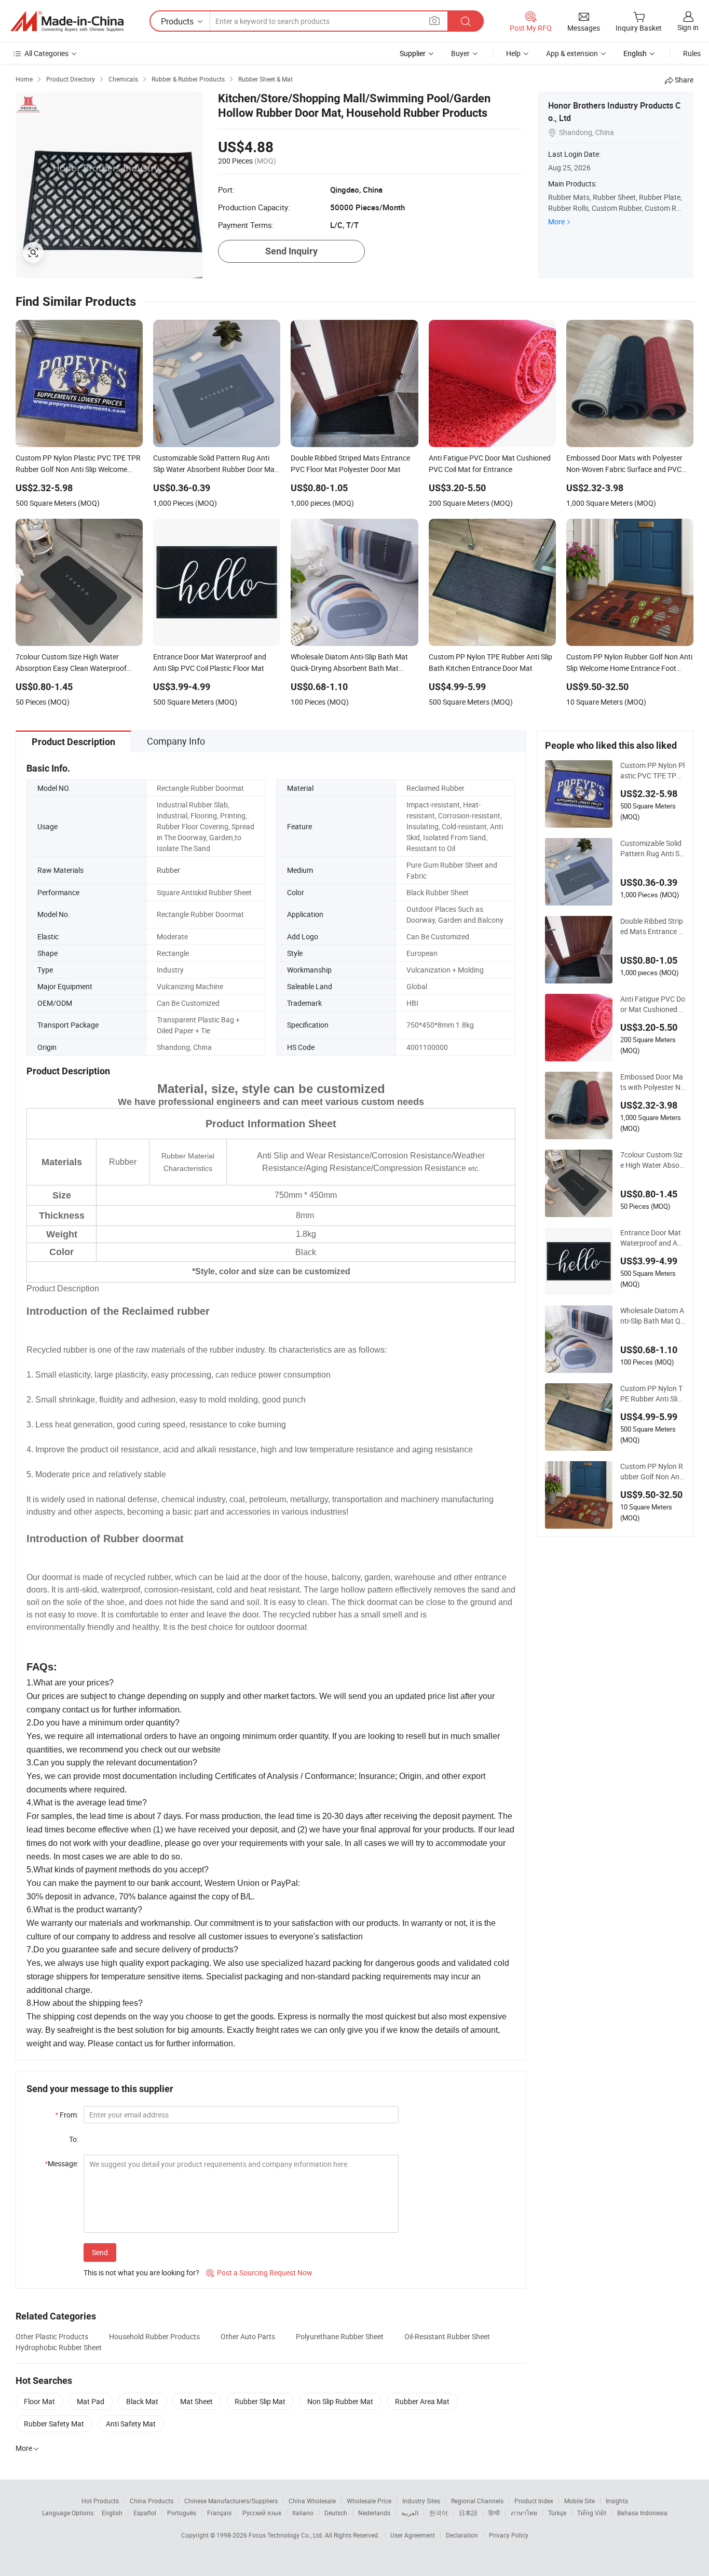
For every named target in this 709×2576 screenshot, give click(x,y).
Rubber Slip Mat (260, 2401)
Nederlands (374, 2513)
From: (67, 2115)
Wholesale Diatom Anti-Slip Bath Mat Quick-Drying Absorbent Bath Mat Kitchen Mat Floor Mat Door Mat (652, 1316)
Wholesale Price (369, 2501)
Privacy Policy (509, 2535)
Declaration (462, 2535)
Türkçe (557, 2513)
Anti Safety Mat (131, 2424)
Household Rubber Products (154, 2336)
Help (513, 53)
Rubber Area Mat (422, 2401)
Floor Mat (39, 2401)
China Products (152, 2501)
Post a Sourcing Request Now (259, 2272)
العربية (410, 2513)
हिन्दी (494, 2513)
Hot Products (100, 2501)
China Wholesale (312, 2501)
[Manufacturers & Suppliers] (67, 21)
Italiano (303, 2513)
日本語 (468, 2513)
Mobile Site (580, 2501)
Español (145, 2513)
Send (100, 2252)
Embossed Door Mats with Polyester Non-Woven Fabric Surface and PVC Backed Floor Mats (653, 1082)
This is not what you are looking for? (141, 2272)
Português (182, 2513)
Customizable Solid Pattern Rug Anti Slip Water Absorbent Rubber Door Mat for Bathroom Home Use (652, 848)
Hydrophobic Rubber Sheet (59, 2347)
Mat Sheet (196, 2401)
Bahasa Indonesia (642, 2513)
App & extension (572, 53)
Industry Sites (421, 2501)
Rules (692, 53)
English (112, 2513)
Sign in (688, 27)
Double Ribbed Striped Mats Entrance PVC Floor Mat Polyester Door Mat (653, 926)
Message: (62, 2163)
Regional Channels (477, 2501)
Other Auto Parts (248, 2336)
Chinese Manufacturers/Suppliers (231, 2501)
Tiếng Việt (592, 2513)
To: (74, 2139)
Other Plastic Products (52, 2336)
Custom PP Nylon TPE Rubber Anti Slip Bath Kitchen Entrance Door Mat (653, 1394)
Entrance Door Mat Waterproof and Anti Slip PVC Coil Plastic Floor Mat (652, 1238)
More (556, 221)
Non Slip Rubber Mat (340, 2401)
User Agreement (413, 2535)
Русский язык (262, 2513)
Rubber (168, 870)
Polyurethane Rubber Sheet (340, 2336)
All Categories (46, 53)
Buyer (460, 53)
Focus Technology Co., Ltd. (287, 2535)
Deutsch (336, 2513)
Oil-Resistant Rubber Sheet (447, 2336)
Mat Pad (91, 2401)
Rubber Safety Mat (54, 2424)
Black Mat (142, 2401)
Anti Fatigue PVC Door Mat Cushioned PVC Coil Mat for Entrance (653, 1004)
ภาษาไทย (524, 2513)
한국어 (439, 2513)
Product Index (534, 2501)
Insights (617, 2501)
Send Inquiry (291, 251)
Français (219, 2513)
